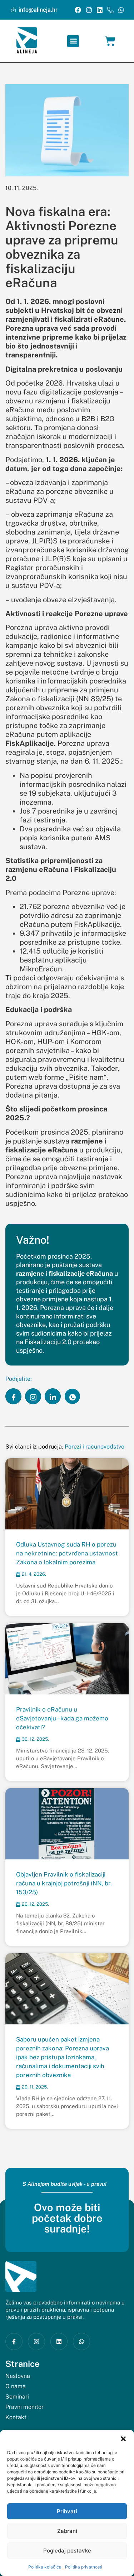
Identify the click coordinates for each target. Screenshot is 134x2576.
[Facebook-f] (14, 2342)
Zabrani (67, 2531)
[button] (123, 2439)
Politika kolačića (45, 2567)
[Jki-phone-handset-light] (110, 10)
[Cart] (110, 41)
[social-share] (13, 1396)
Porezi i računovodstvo (95, 1447)
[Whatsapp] (121, 10)
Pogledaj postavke (67, 2551)
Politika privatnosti (84, 2567)
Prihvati (67, 2511)
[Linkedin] (100, 10)
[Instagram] (89, 10)
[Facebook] (78, 10)
